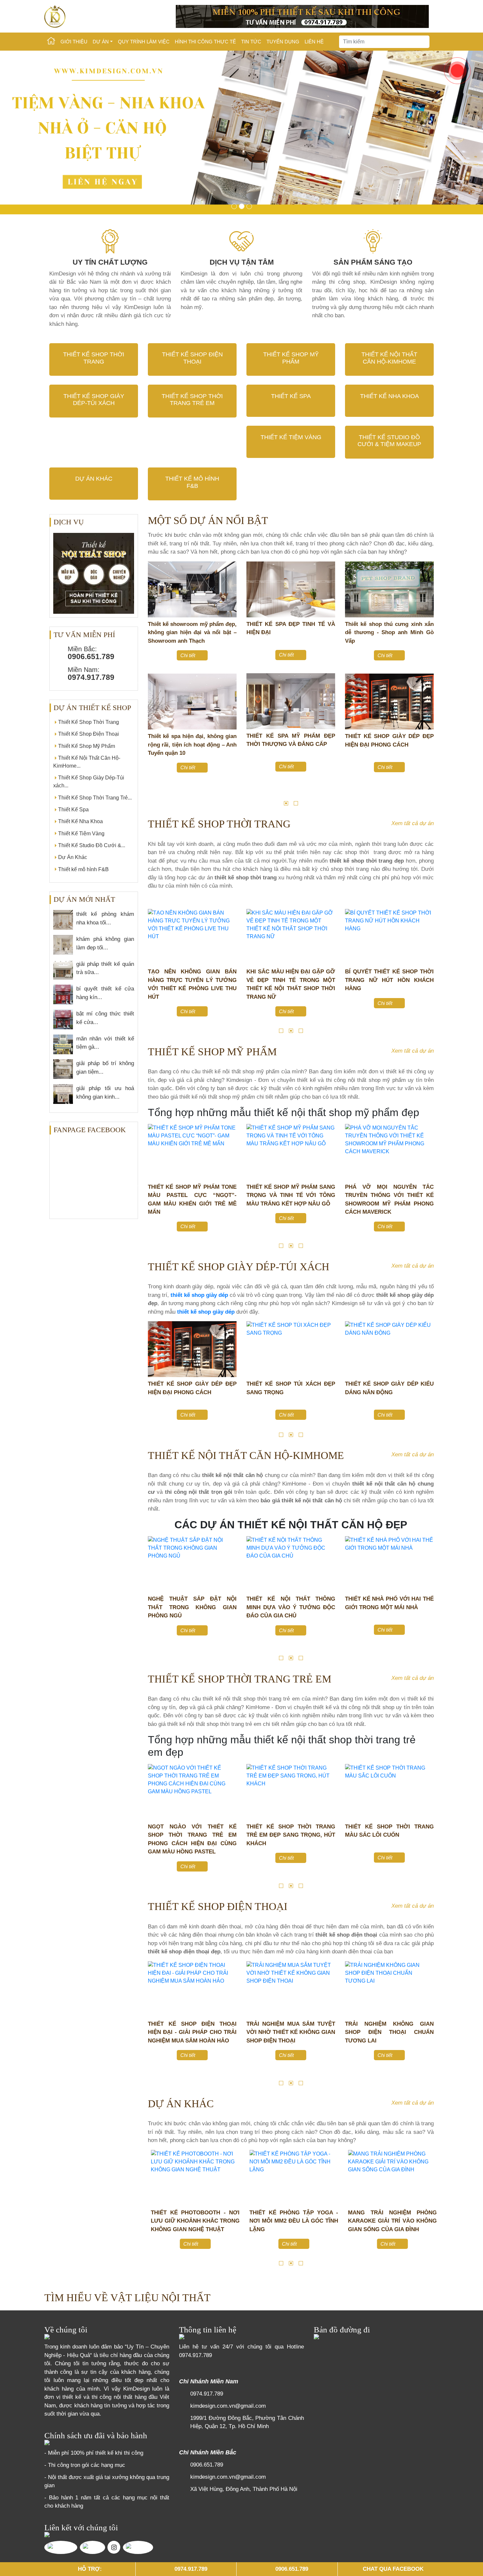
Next (444, 682)
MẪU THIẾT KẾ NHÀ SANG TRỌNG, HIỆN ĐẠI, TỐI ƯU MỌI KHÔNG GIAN (192, 1607)
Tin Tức (251, 42)
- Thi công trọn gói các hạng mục (85, 2465)
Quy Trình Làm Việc (144, 42)
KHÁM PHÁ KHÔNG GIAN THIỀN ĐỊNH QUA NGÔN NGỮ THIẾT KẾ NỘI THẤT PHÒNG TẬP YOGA (389, 2221)
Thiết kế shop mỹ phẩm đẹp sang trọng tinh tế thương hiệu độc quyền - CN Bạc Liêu (192, 745)
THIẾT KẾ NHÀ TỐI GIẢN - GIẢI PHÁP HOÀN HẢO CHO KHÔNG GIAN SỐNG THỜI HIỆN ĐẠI (291, 1607)
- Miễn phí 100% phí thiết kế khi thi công (94, 2453)
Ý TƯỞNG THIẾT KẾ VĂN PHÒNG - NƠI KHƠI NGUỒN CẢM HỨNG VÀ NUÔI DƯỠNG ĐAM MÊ (291, 2221)
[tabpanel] (192, 674)
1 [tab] (286, 803)
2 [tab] (296, 803)
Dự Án (101, 42)
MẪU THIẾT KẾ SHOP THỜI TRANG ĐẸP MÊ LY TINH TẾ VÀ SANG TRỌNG (192, 632)
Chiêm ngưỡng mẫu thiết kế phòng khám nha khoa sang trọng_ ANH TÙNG (389, 632)
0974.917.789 (195, 2355)
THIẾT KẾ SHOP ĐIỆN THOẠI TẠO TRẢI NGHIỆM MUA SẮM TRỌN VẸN (192, 2032)
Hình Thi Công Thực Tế (205, 42)
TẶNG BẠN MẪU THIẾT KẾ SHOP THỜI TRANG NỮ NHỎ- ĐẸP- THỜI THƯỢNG (389, 980)
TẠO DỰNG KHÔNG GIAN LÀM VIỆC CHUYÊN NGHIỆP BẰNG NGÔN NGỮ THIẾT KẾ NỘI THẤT (192, 2221)
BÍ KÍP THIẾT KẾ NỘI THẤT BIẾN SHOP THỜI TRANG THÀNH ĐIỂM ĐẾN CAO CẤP (192, 980)
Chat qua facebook (393, 2569)
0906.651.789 (207, 2465)
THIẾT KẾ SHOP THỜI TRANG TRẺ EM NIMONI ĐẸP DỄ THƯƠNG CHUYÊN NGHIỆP (192, 1835)
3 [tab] (301, 1031)
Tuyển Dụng (283, 42)
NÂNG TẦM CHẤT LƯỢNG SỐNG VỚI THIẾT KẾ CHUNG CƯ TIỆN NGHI (389, 1607)
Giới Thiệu (74, 42)
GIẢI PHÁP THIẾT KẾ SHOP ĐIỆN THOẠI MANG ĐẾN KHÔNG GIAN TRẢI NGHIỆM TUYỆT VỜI (389, 2032)
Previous (138, 682)
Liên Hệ (314, 42)
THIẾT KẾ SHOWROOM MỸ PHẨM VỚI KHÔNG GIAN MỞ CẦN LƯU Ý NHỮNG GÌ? (389, 1195)
